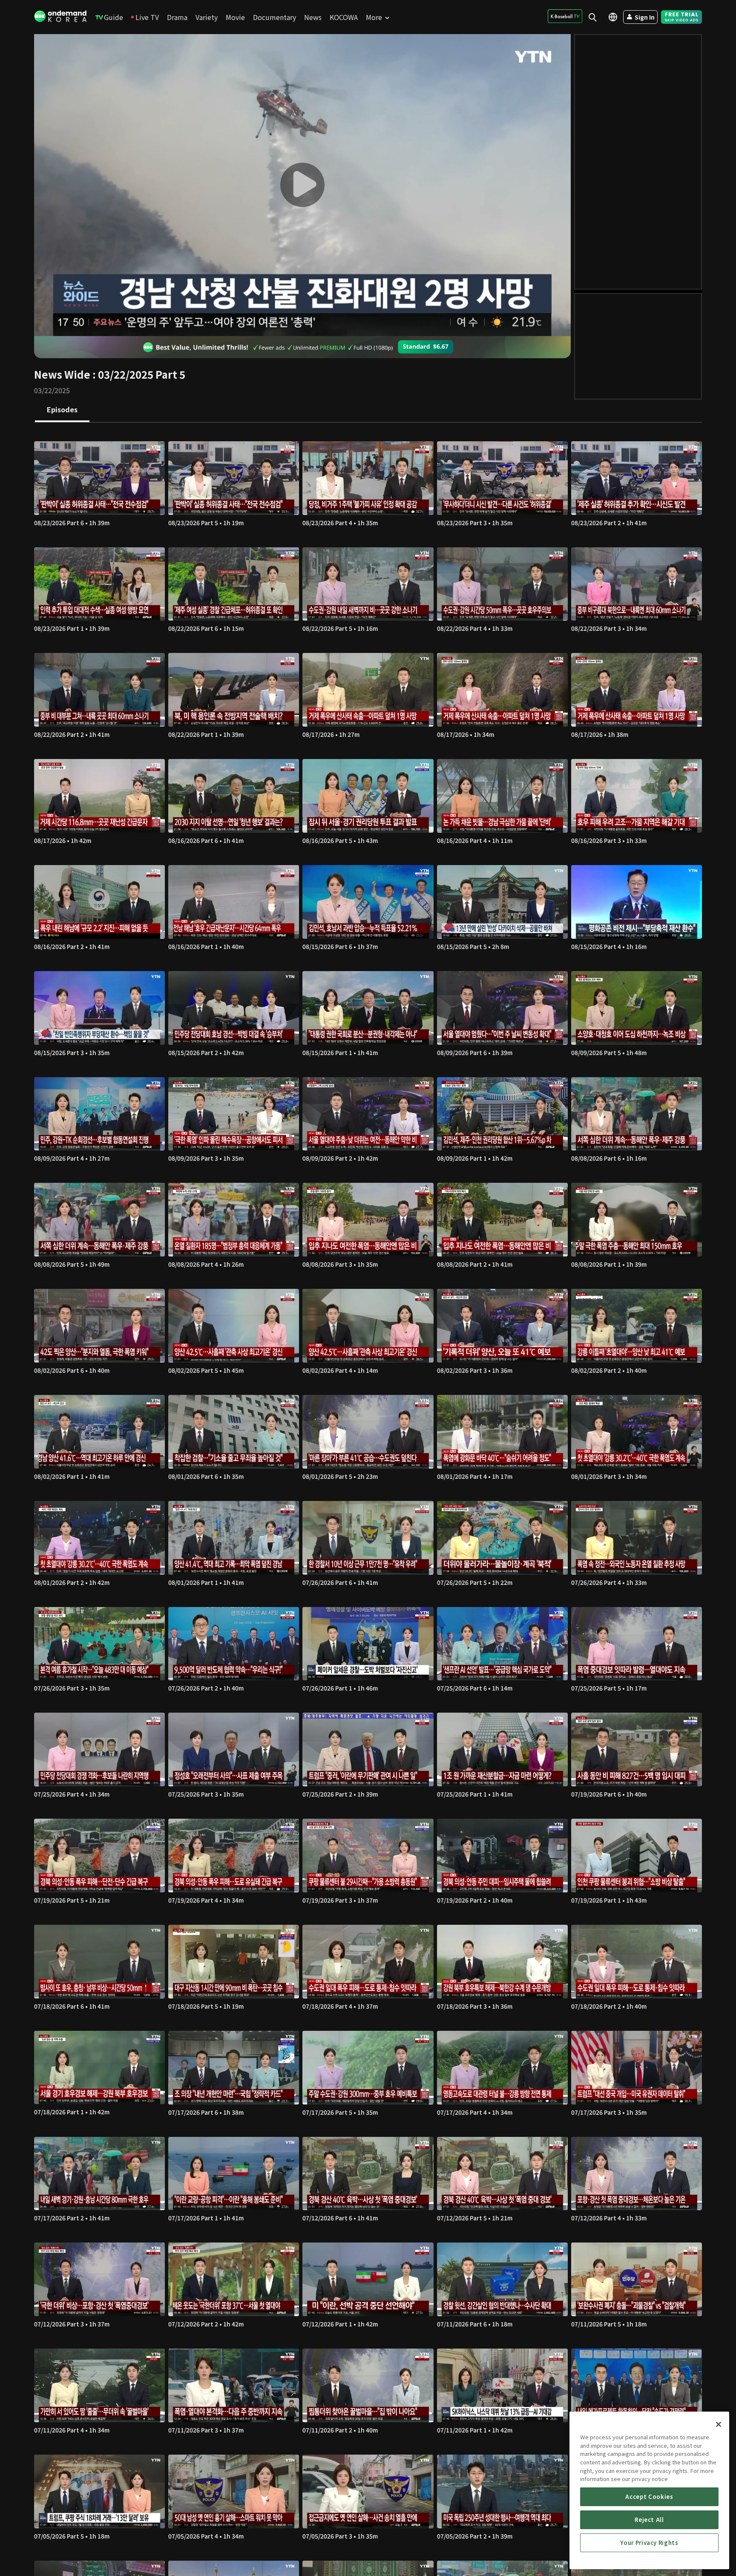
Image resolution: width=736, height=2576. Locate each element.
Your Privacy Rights (649, 2543)
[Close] (719, 2424)
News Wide (62, 374)
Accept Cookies (649, 2497)
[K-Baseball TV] (565, 16)
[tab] (62, 410)
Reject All (649, 2520)
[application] (302, 185)
